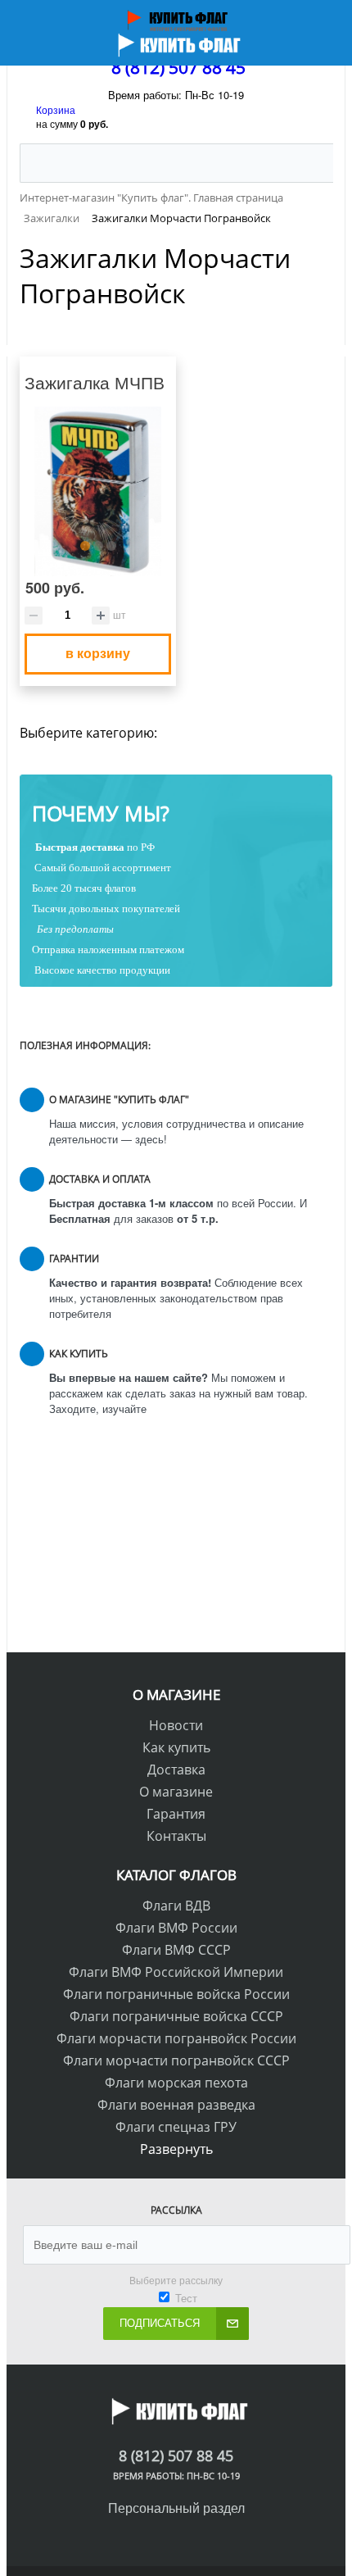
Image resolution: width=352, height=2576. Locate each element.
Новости (176, 1725)
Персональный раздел (176, 2508)
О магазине (176, 1792)
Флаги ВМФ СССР (176, 1950)
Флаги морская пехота (176, 2083)
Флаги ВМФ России (176, 1928)
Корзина (56, 109)
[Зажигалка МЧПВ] (98, 492)
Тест (186, 2298)
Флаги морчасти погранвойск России (176, 2038)
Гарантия (176, 1814)
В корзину (98, 653)
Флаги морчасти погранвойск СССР (176, 2060)
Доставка (176, 1770)
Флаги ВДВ (176, 1906)
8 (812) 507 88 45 (178, 67)
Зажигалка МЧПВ (95, 382)
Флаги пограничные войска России (176, 1994)
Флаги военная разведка (176, 2105)
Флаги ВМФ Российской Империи (176, 1972)
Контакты (176, 1836)
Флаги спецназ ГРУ (176, 2127)
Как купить (176, 1747)
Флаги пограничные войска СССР (176, 2016)
